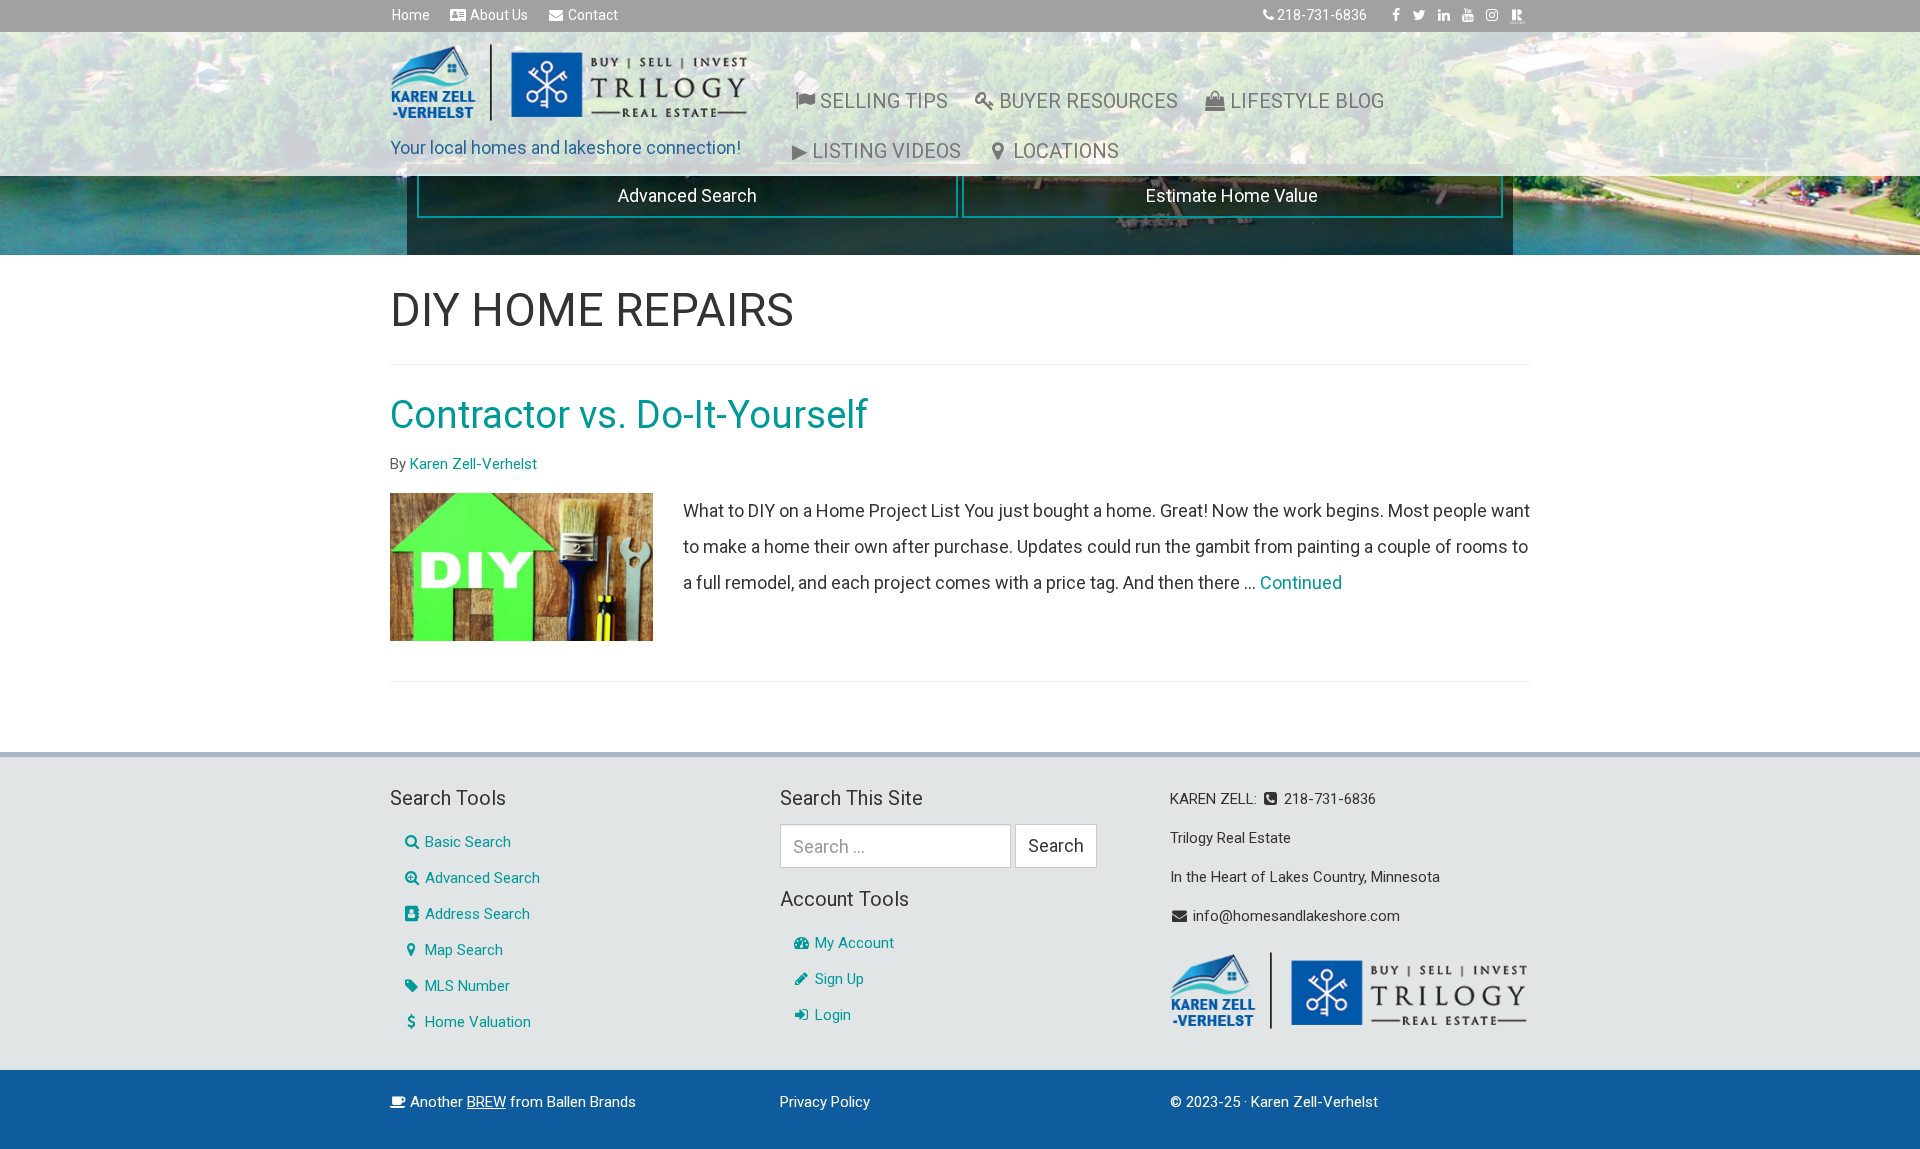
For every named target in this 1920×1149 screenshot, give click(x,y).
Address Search (475, 914)
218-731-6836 (1322, 15)
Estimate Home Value (1232, 195)
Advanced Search (687, 195)
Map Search (462, 950)
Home (411, 15)
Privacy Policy (825, 1102)
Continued (1301, 582)
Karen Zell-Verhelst (473, 464)
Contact (591, 15)
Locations (1066, 151)
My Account (852, 943)
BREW (486, 1102)
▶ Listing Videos (876, 151)
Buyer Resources (1088, 101)
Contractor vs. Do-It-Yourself (629, 415)
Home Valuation (476, 1022)
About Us (497, 15)
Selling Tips (884, 101)
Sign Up (837, 979)
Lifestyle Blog (1307, 101)
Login (831, 1015)
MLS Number (465, 986)
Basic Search (466, 842)
